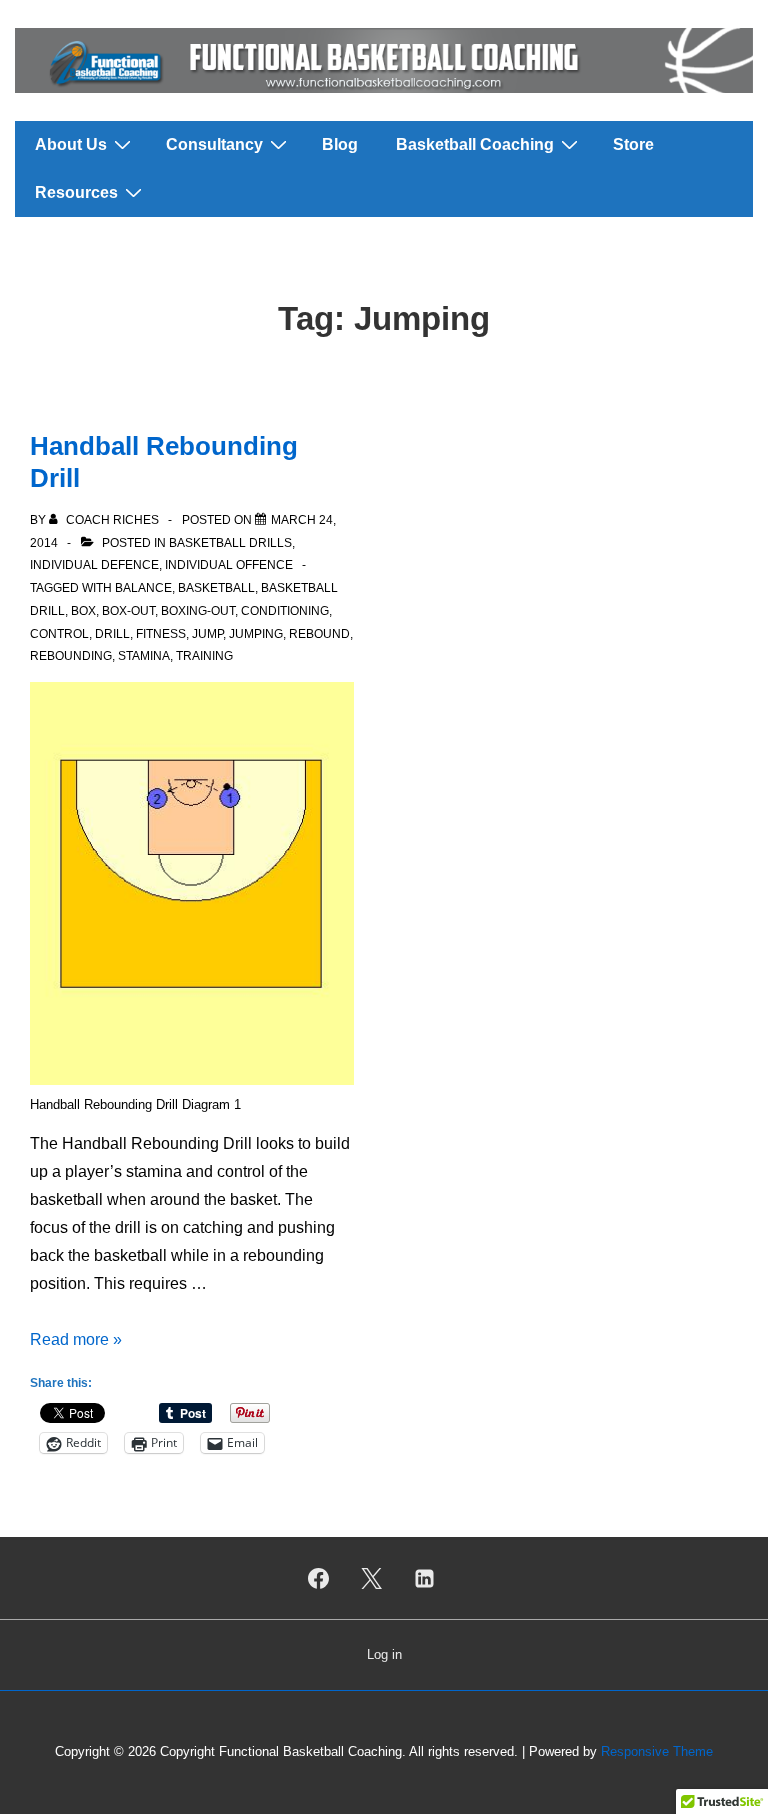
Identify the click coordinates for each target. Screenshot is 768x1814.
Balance (143, 588)
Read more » (76, 1339)
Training (204, 656)
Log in (384, 1654)
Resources (76, 192)
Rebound (319, 634)
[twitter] (372, 1578)
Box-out (128, 611)
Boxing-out (198, 611)
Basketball (216, 588)
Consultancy (214, 144)
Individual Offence (229, 565)
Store (633, 144)
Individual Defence (94, 565)
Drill (112, 634)
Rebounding (71, 656)
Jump (207, 634)
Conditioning (285, 611)
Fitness (161, 634)
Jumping (256, 634)
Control (59, 634)
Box (83, 611)
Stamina (144, 656)
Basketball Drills (230, 543)
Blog (340, 144)
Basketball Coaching (475, 144)
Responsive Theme (657, 1751)
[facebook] (319, 1578)
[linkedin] (424, 1578)
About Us (71, 144)
